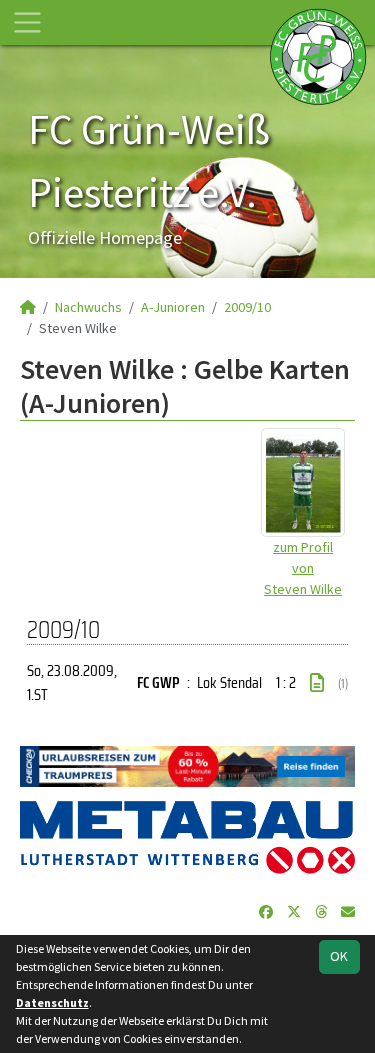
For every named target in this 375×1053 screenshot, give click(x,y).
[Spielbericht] (317, 683)
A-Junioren (173, 307)
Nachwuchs (88, 307)
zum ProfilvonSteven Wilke (303, 568)
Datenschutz (52, 1002)
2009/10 (247, 307)
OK (339, 956)
